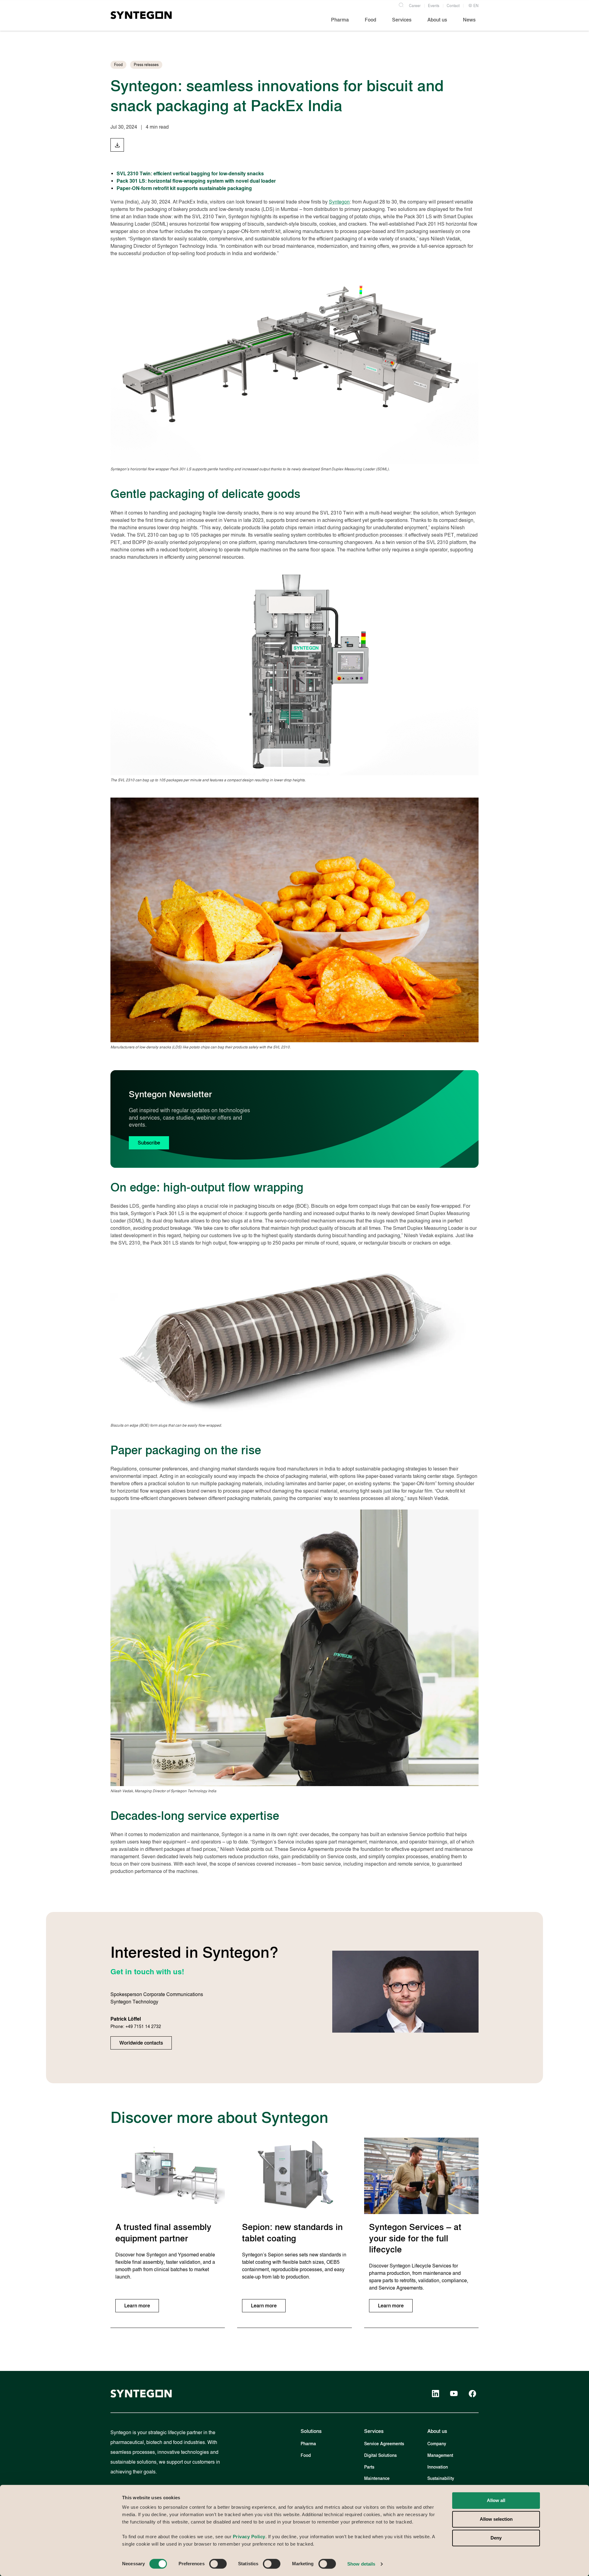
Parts (369, 2467)
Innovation (438, 2467)
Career (415, 6)
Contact (453, 6)
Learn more (137, 2306)
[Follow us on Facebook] (472, 2394)
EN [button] (475, 6)
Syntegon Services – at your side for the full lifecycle (415, 2238)
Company (437, 2444)
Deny (496, 2538)
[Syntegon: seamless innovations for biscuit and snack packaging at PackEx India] (117, 145)
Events (434, 6)
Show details (361, 2564)
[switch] (218, 2564)
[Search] (401, 4)
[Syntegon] (141, 15)
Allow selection (496, 2519)
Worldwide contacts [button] (141, 2043)
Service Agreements (384, 2444)
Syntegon (339, 202)
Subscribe (149, 1143)
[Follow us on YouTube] (454, 2394)
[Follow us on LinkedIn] (436, 2394)
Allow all (496, 2500)
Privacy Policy (249, 2537)
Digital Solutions (380, 2456)
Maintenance (377, 2479)
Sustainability (441, 2479)
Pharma (308, 2444)
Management (440, 2456)
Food (306, 2456)
